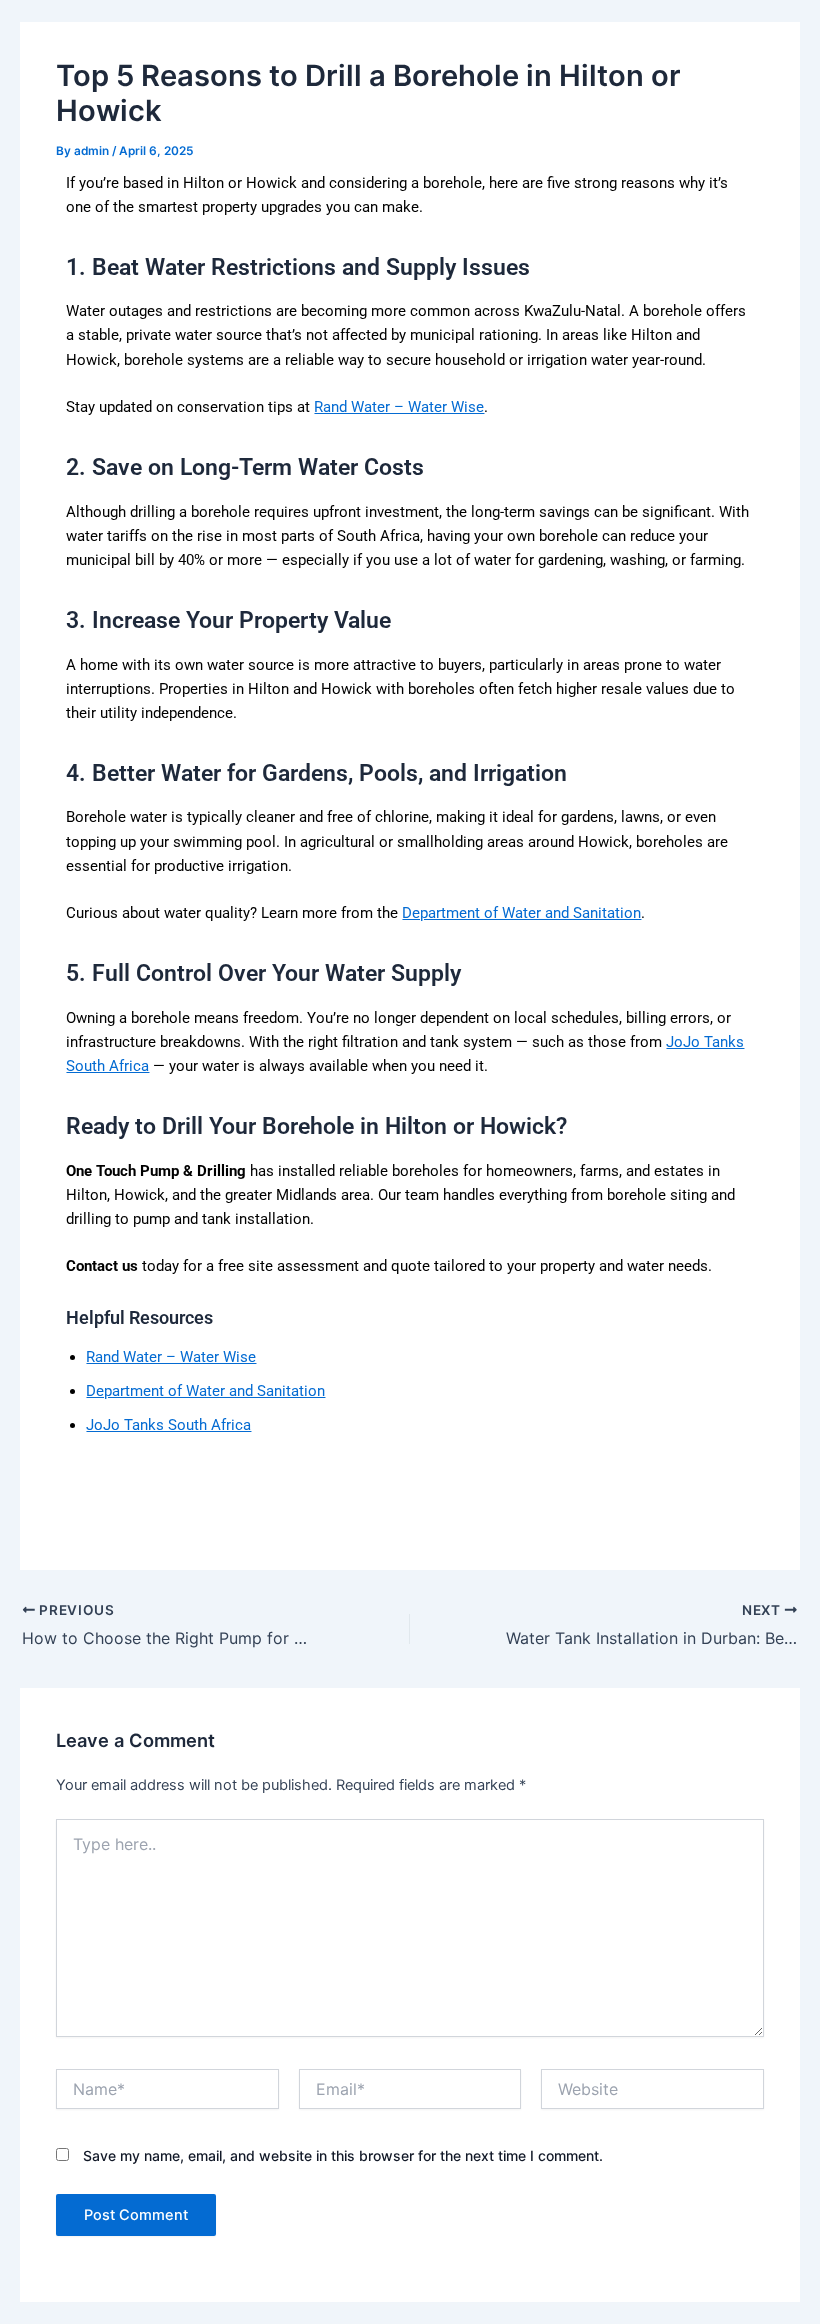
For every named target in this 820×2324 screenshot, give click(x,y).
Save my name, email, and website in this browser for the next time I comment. (343, 2155)
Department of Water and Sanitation (521, 913)
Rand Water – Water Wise (399, 407)
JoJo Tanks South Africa (168, 1425)
